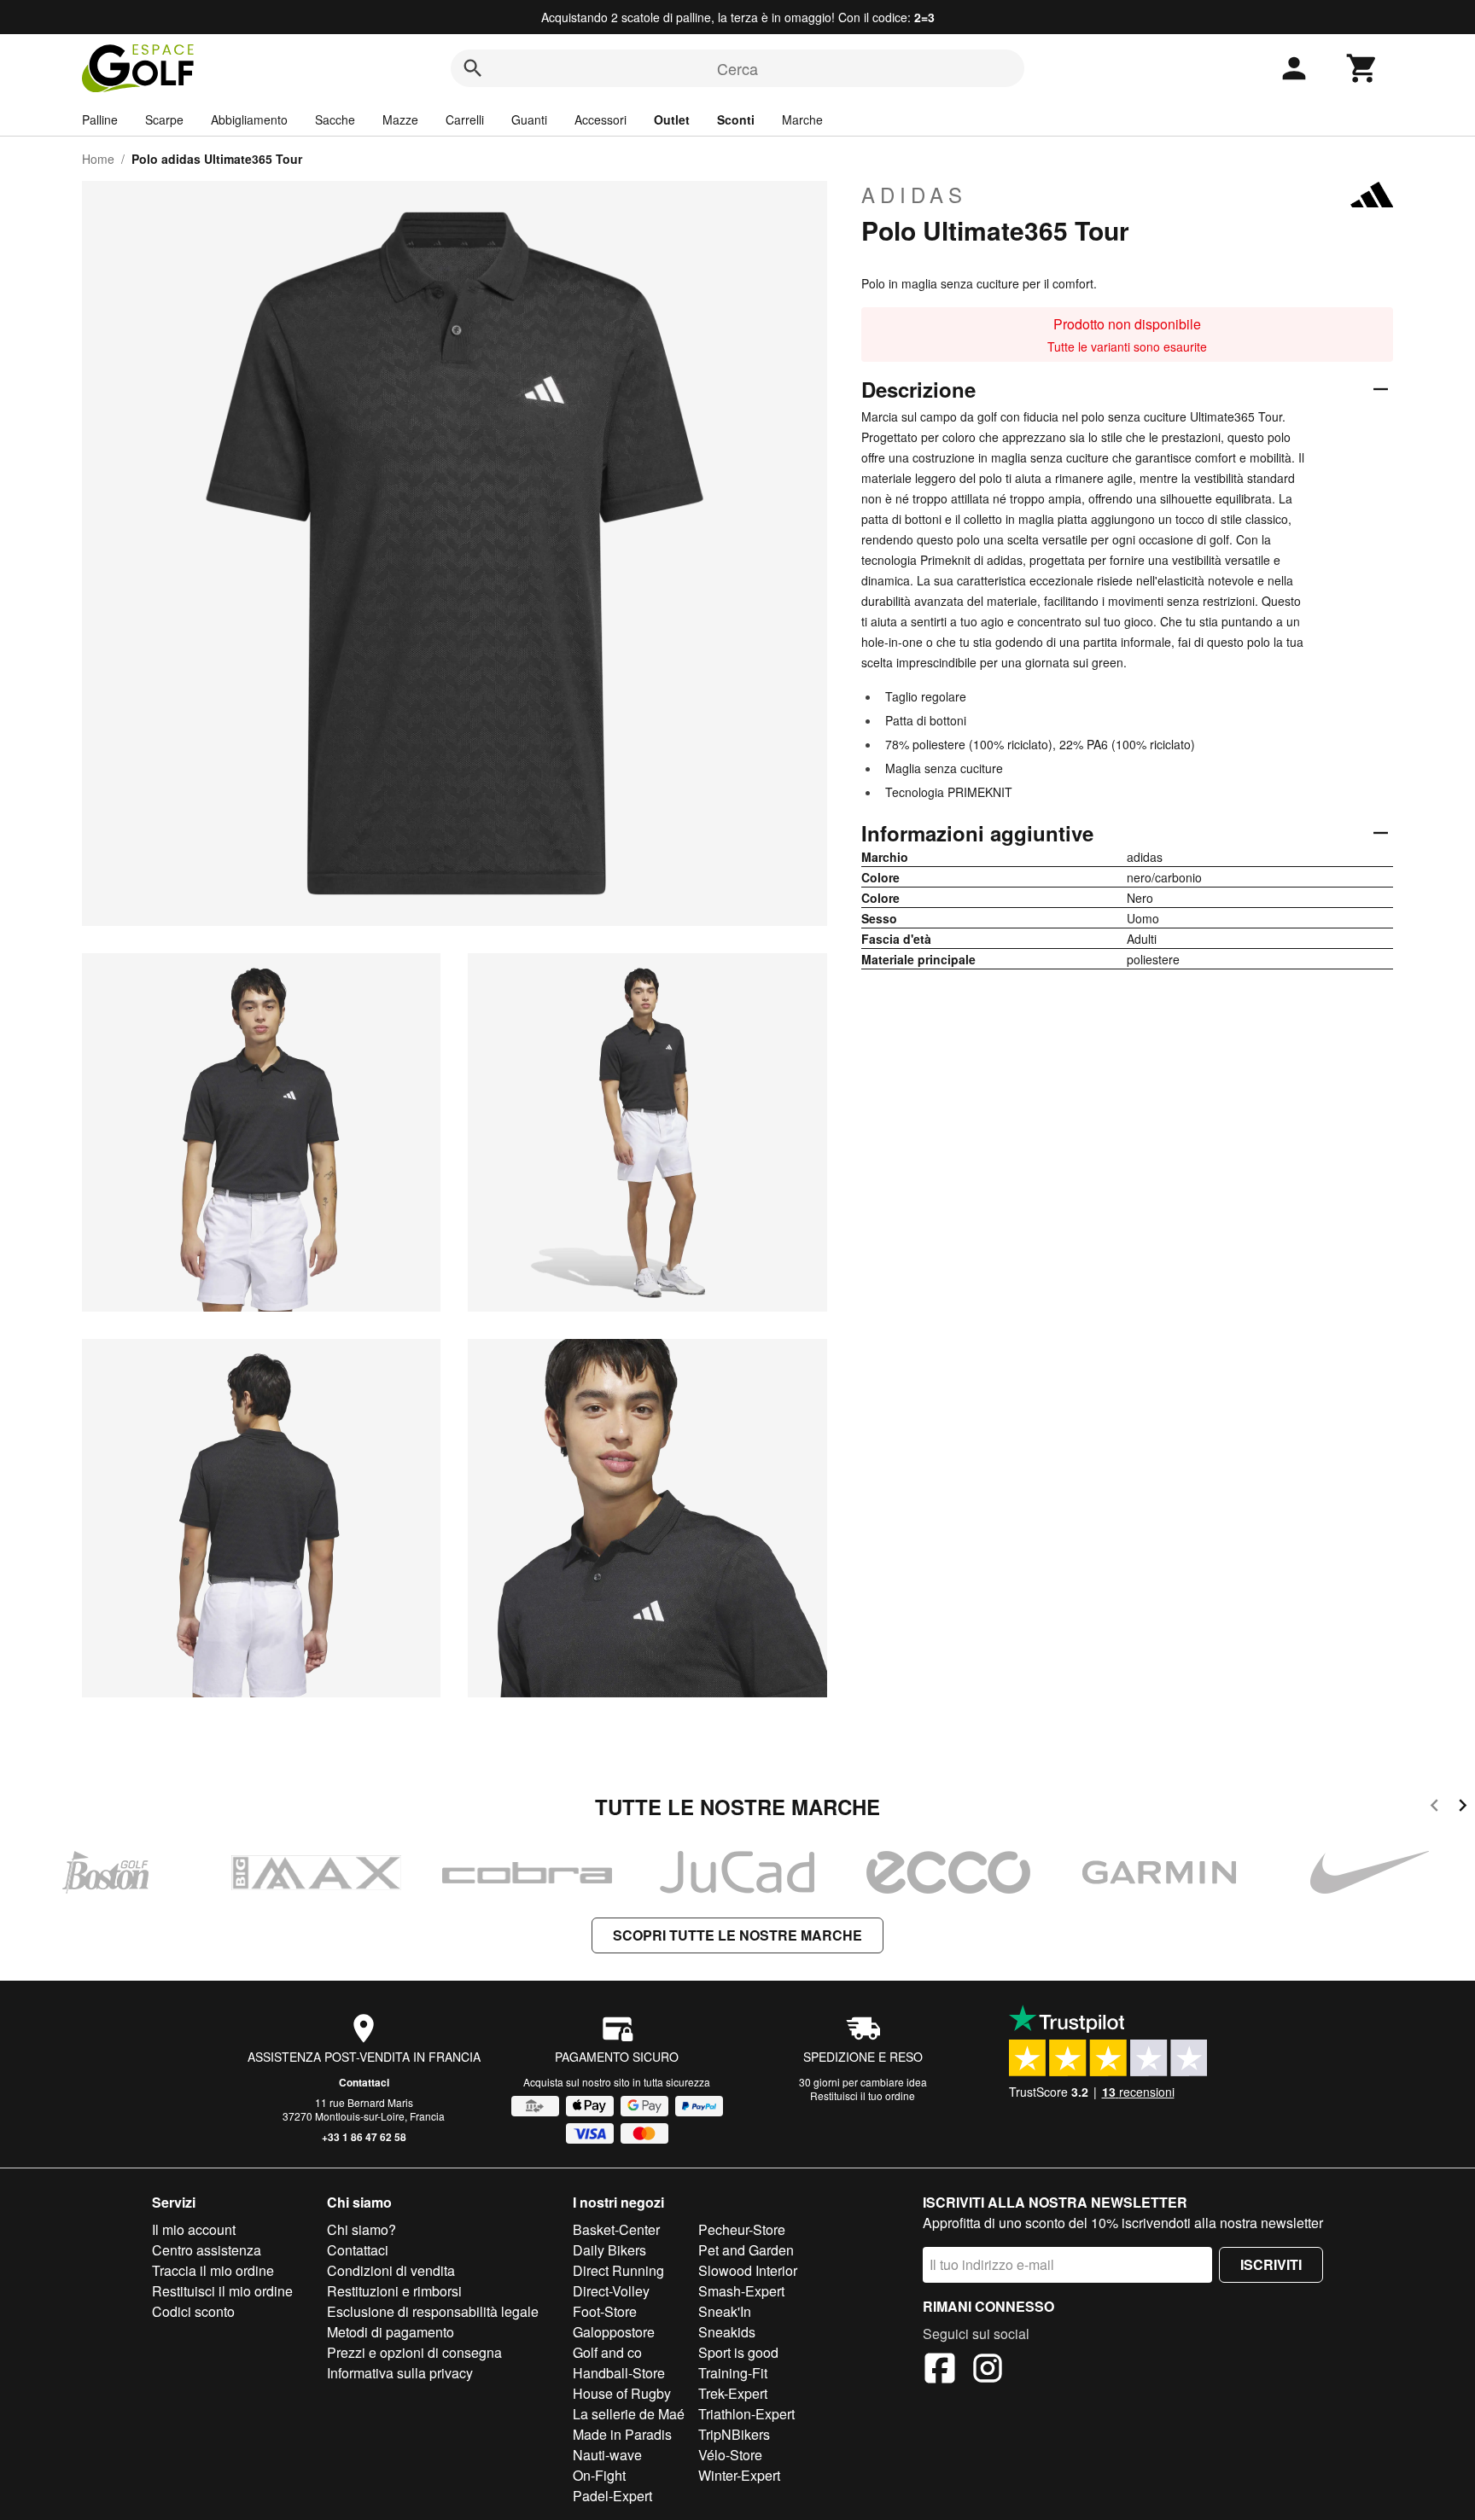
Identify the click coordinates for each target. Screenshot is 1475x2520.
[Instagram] (988, 2371)
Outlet (672, 119)
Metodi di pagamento (391, 2332)
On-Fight (599, 2475)
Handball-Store (619, 2373)
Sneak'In (725, 2311)
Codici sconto (193, 2311)
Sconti (736, 119)
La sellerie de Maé (629, 2414)
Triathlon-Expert (746, 2414)
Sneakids (727, 2332)
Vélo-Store (730, 2455)
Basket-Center (616, 2229)
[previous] (1434, 1808)
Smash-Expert (741, 2291)
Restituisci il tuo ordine (863, 2095)
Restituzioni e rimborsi (394, 2291)
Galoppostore (614, 2332)
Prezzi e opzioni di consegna (414, 2352)
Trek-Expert (733, 2393)
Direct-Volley (611, 2291)
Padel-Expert (612, 2496)
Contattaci (364, 2082)
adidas (914, 195)
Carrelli (465, 119)
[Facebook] (940, 2371)
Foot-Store (605, 2311)
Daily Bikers (609, 2250)
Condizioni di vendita (391, 2270)
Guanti (529, 119)
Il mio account (194, 2229)
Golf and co (607, 2352)
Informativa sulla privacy (400, 2373)
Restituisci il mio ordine (222, 2291)
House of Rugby (622, 2393)
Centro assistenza (207, 2250)
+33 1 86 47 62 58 (364, 2137)
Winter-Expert (739, 2475)
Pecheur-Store (742, 2229)
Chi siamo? (361, 2229)
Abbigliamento (249, 119)
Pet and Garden (746, 2250)
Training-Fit (733, 2373)
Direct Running (618, 2270)
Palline (100, 119)
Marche (802, 119)
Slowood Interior (748, 2270)
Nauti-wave (607, 2455)
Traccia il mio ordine (213, 2270)
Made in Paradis (622, 2434)
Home (98, 159)
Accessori (600, 119)
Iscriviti (1271, 2264)
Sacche (335, 119)
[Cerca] (473, 68)
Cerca (737, 68)
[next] (1463, 1808)
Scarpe (164, 119)
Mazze (400, 119)
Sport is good (738, 2352)
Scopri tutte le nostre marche (737, 1935)
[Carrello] (1362, 68)
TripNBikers (734, 2434)
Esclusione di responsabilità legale (433, 2311)
